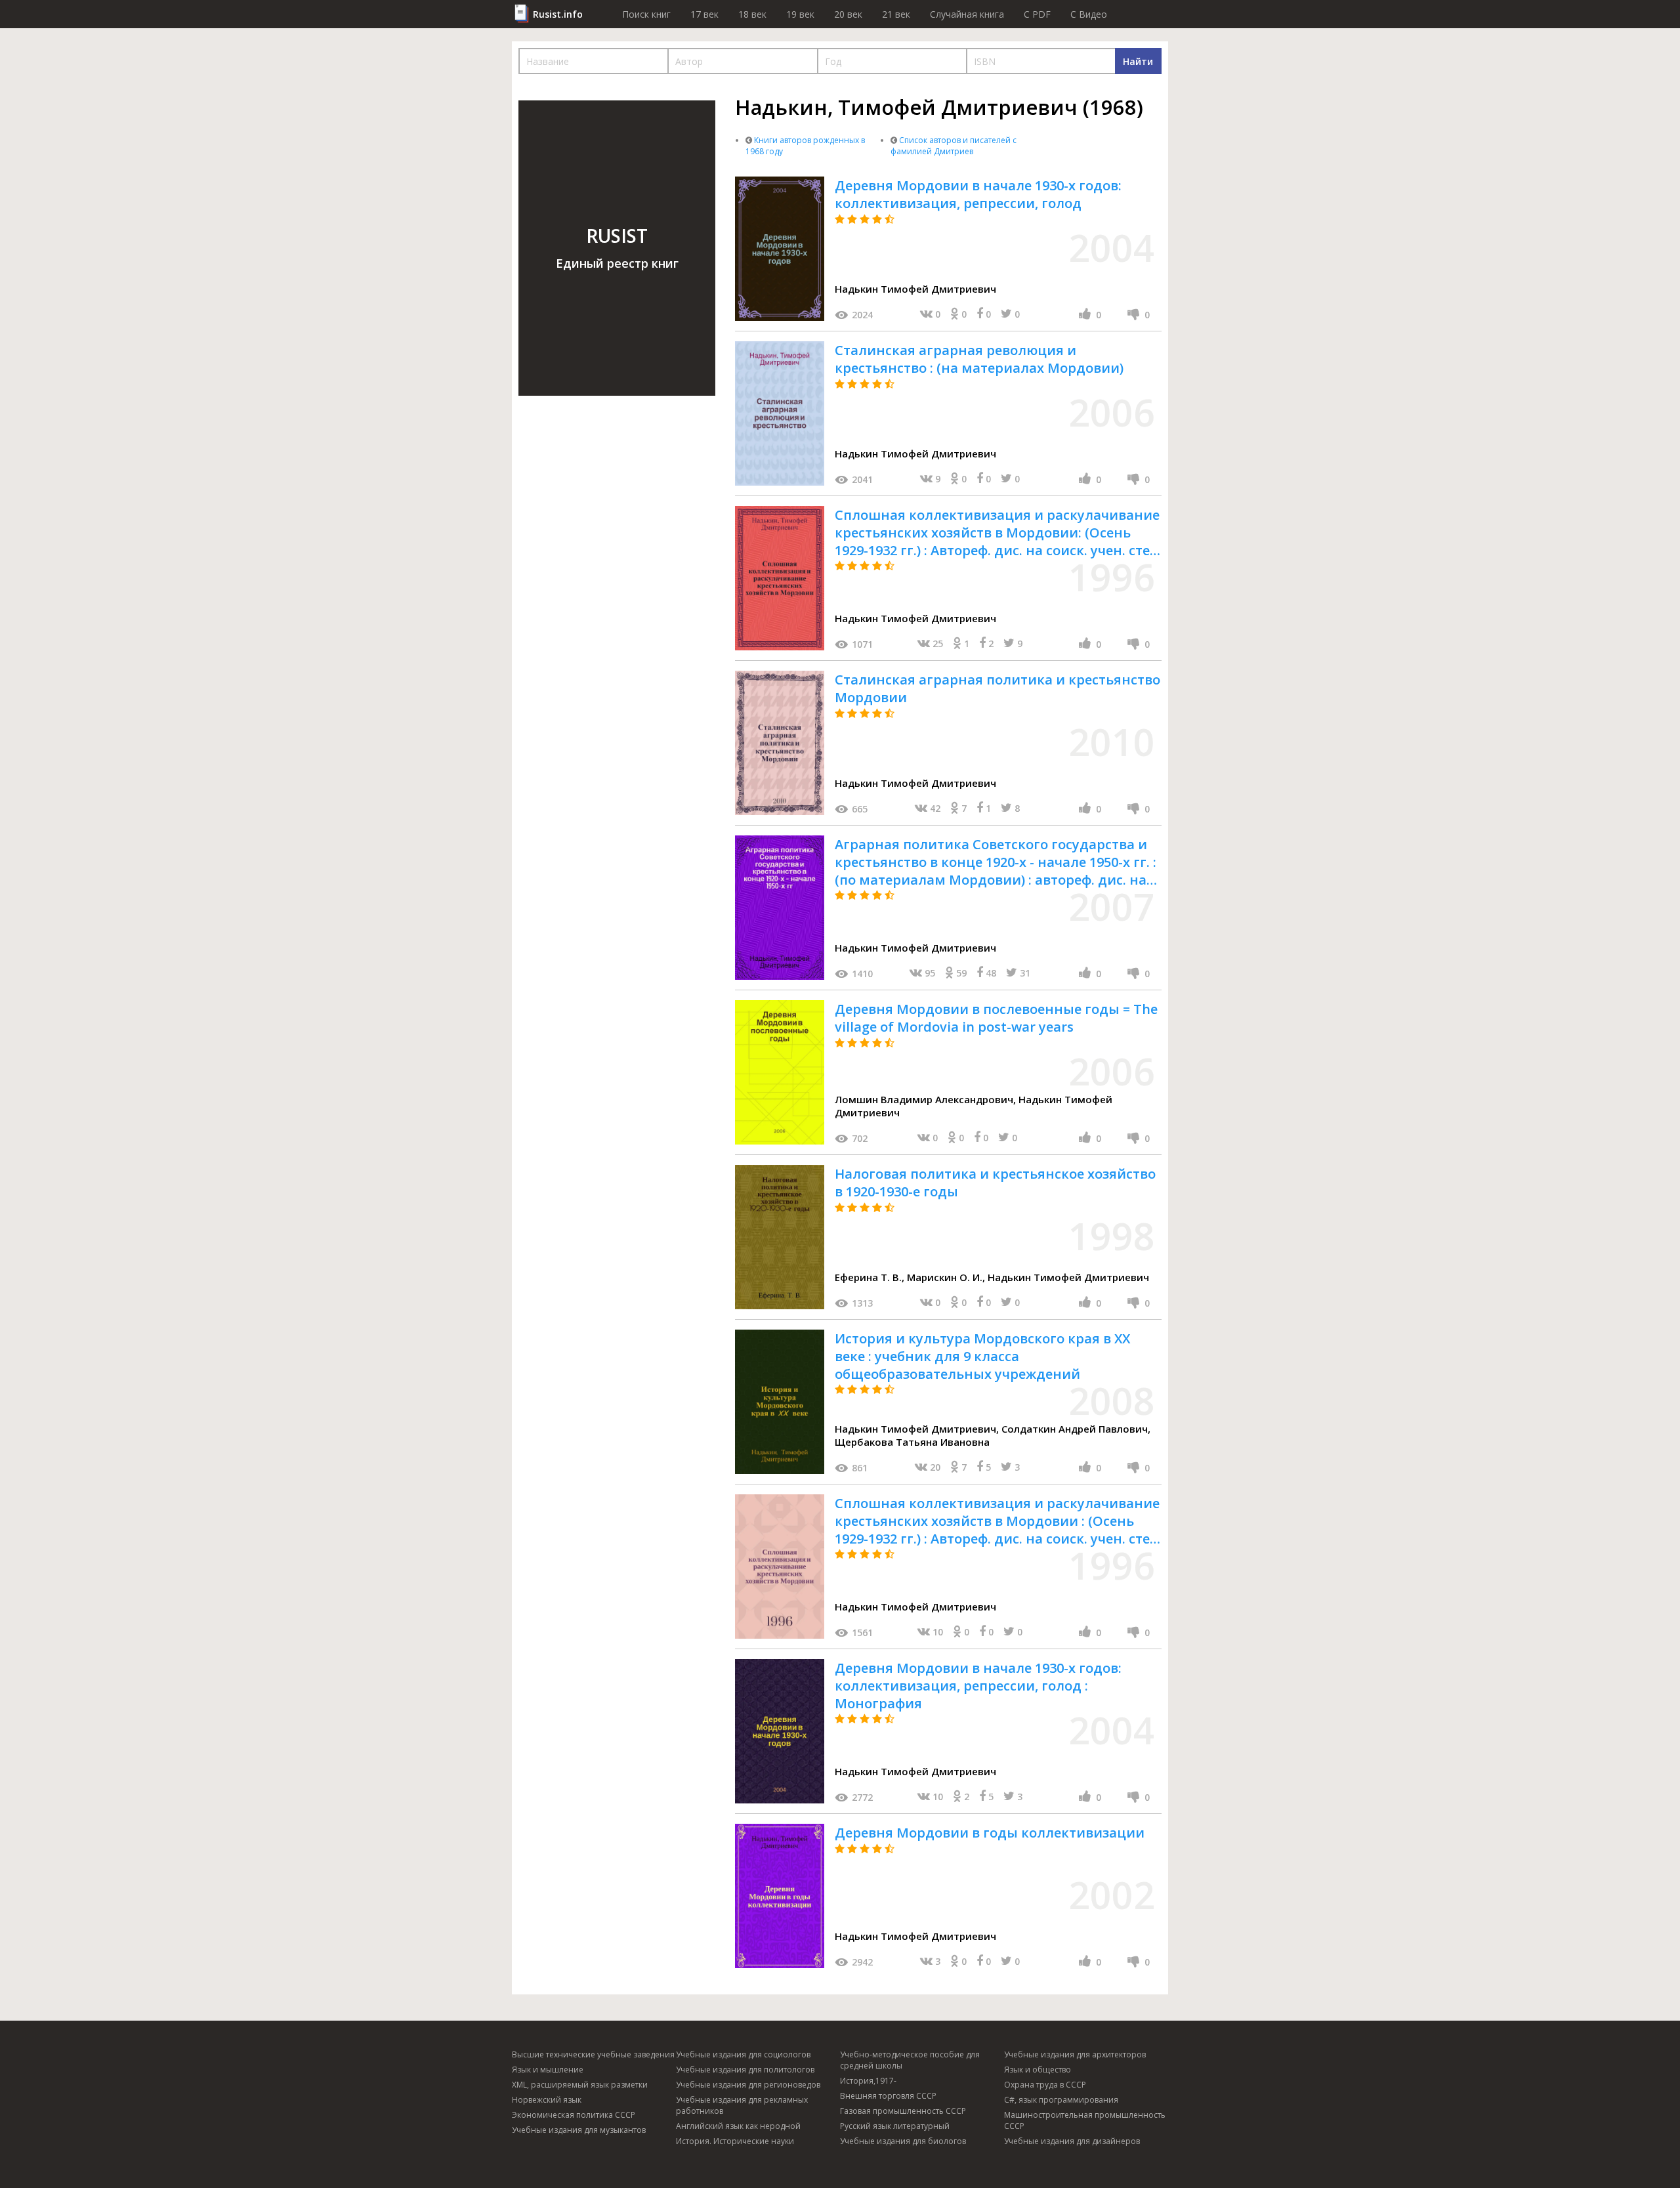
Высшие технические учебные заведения (593, 2054)
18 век (752, 14)
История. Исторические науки (735, 2141)
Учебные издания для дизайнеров (1072, 2141)
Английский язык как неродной (738, 2126)
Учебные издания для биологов (903, 2141)
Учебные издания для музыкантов (579, 2130)
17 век (704, 14)
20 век (848, 14)
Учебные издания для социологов (743, 2054)
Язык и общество (1038, 2070)
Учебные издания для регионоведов (748, 2085)
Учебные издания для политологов (745, 2070)
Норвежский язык (547, 2100)
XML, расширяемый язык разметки (580, 2085)
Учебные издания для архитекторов (1075, 2054)
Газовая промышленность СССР (903, 2111)
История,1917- (868, 2081)
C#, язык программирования (1061, 2100)
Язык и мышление (548, 2070)
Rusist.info (558, 14)
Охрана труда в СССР (1045, 2085)
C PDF (1037, 14)
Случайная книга (967, 14)
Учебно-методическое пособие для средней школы (910, 2060)
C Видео (1089, 14)
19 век (800, 14)
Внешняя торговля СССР (888, 2096)
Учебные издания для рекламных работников (742, 2105)
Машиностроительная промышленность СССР (1085, 2120)
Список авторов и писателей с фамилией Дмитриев (954, 146)
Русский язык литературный (895, 2126)
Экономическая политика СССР (574, 2115)
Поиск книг (646, 14)
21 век (896, 14)
